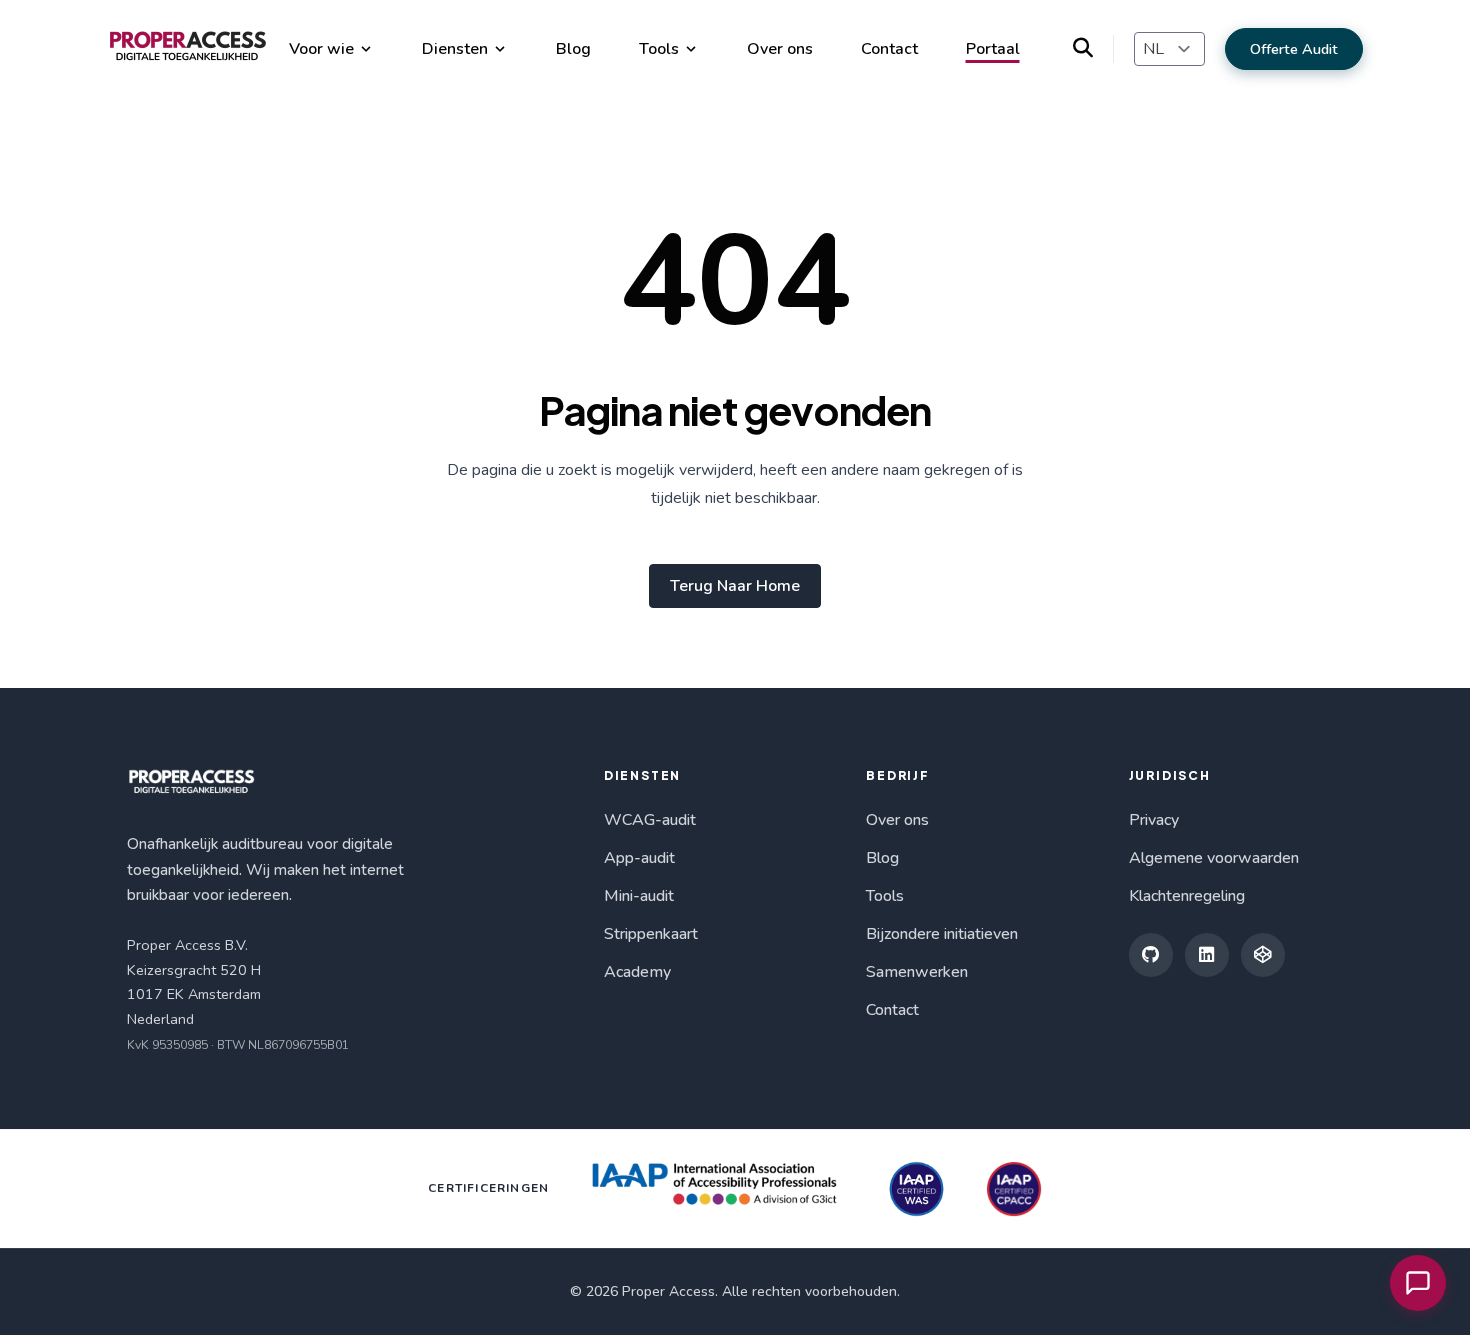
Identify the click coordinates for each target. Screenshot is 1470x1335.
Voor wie (321, 49)
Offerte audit (1294, 49)
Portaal (993, 49)
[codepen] (1263, 955)
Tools (659, 49)
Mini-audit (639, 896)
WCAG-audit (650, 820)
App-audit (639, 858)
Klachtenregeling (1187, 896)
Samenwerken (917, 972)
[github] (1151, 955)
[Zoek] (1093, 49)
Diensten (455, 49)
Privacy (1154, 820)
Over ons (780, 49)
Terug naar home (735, 586)
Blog (573, 49)
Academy (637, 972)
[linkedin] (1207, 955)
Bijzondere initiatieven (942, 934)
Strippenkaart (651, 934)
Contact (889, 49)
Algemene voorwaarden (1214, 858)
